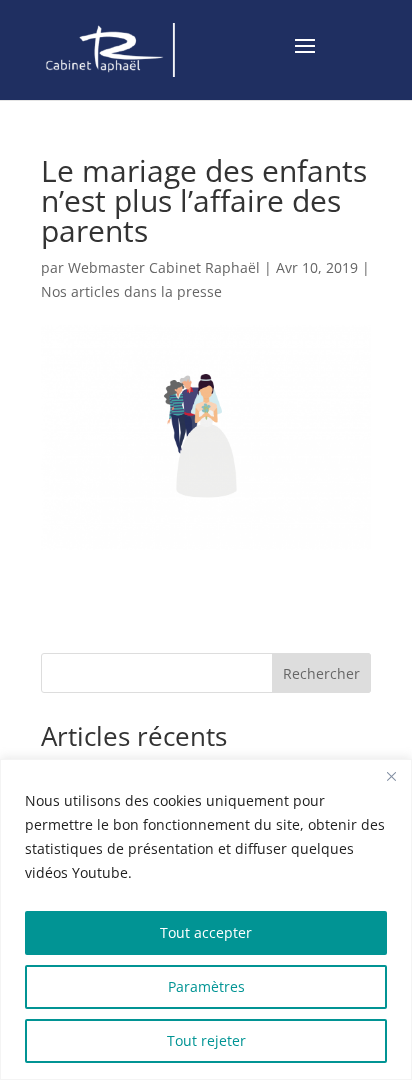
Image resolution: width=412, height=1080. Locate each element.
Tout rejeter (206, 1040)
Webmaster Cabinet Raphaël (164, 267)
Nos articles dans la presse (131, 291)
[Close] (391, 776)
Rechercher (321, 673)
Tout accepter (206, 932)
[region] (206, 919)
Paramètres (206, 986)
